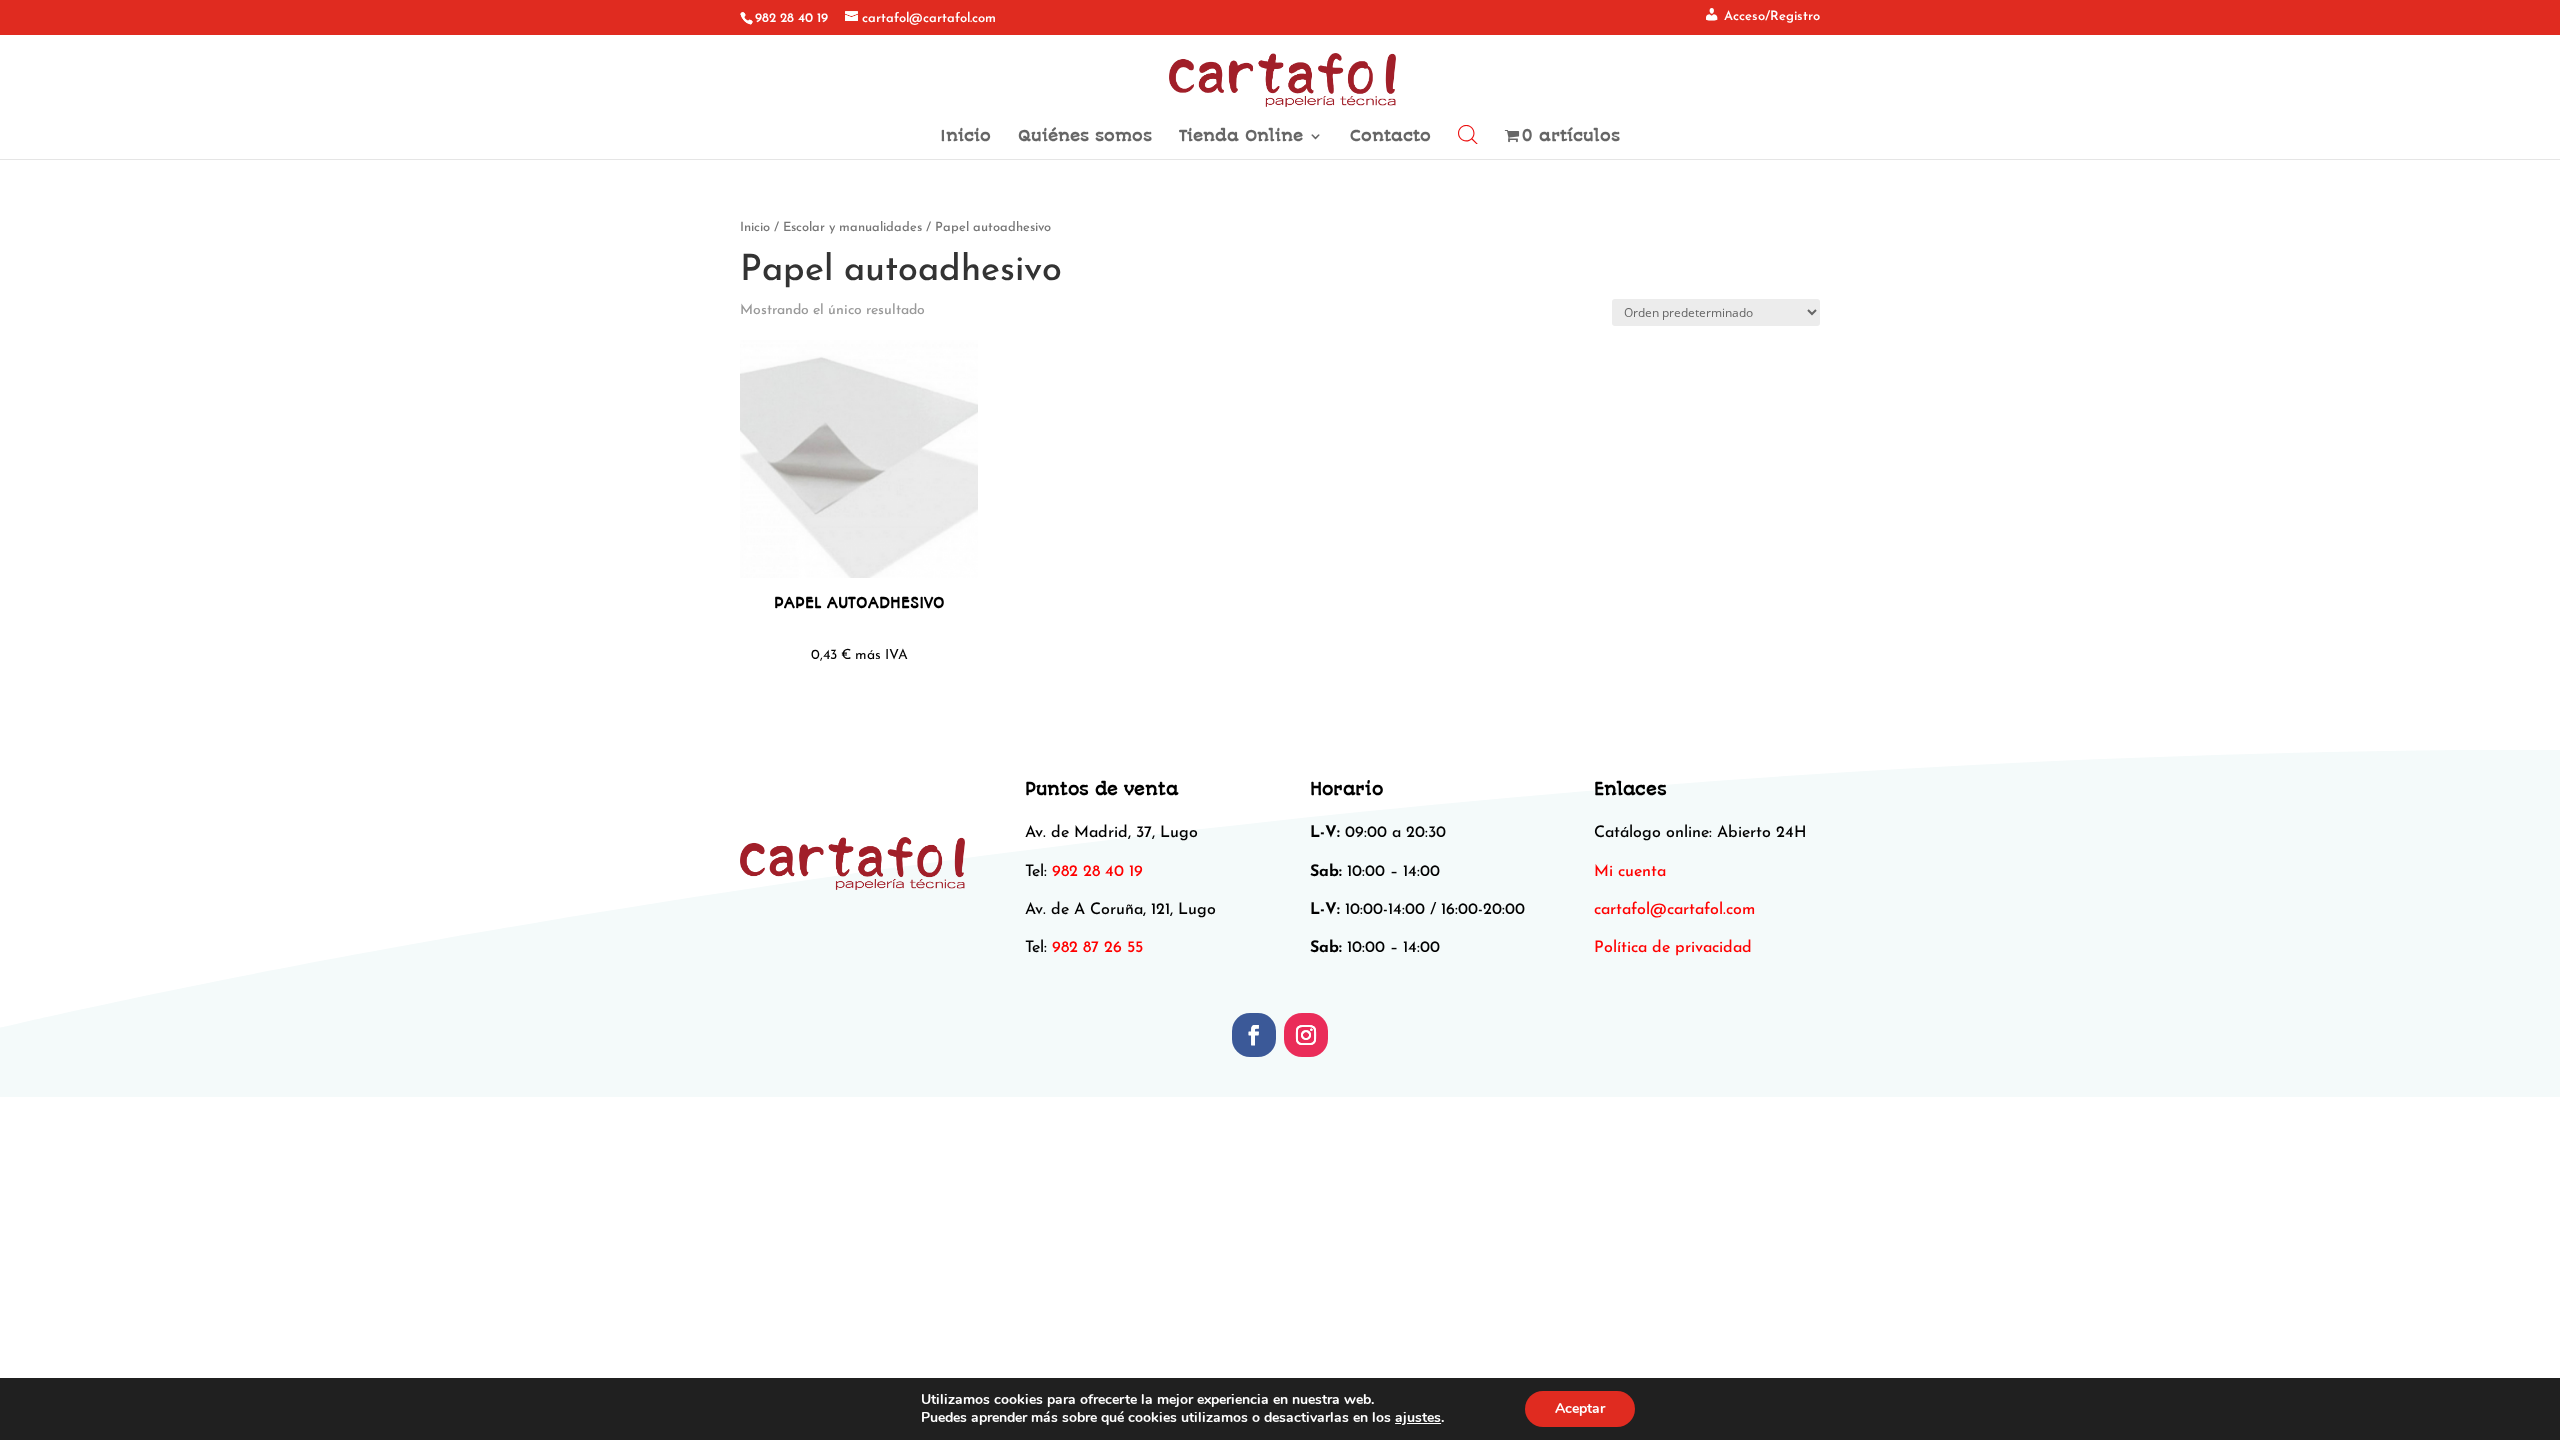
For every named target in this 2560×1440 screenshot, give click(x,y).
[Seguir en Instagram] (1306, 1035)
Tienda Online (1241, 137)
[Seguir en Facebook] (1254, 1035)
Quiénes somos (1085, 137)
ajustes (1418, 1418)
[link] (1674, 910)
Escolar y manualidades (852, 227)
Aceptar (1580, 1408)
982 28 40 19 (791, 18)
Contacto (1390, 137)
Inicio (965, 137)
